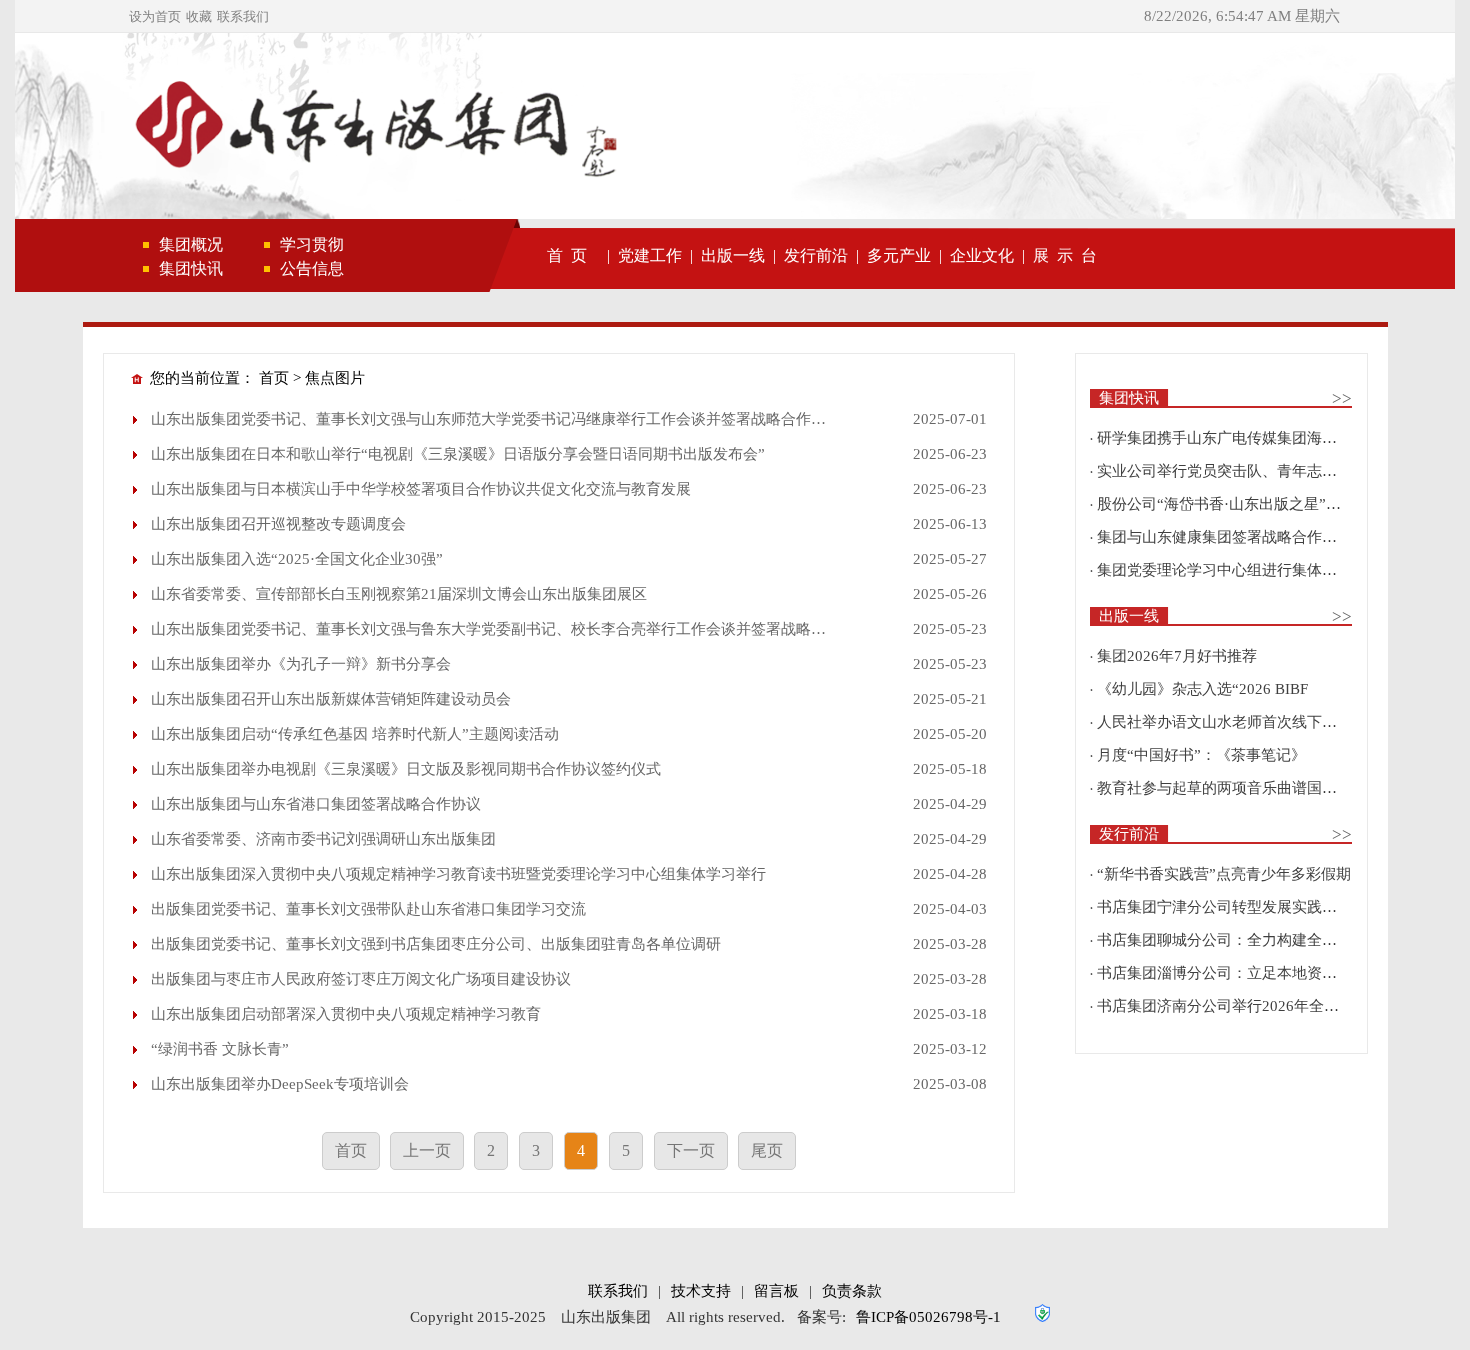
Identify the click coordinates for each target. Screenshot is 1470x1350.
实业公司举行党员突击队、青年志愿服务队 (1239, 471)
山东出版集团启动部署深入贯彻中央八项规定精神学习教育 (346, 1014)
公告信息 (312, 268)
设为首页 (155, 16)
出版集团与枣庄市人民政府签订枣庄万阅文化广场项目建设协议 (361, 979)
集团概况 (191, 244)
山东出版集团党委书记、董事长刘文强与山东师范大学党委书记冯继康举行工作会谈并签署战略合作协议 (496, 419)
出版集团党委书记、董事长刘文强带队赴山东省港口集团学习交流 (368, 909)
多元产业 (899, 255)
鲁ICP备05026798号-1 (928, 1317)
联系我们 (243, 16)
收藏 (199, 16)
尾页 (767, 1150)
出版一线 (733, 255)
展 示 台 (1065, 255)
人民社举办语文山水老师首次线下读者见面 (1239, 722)
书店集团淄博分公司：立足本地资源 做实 (1234, 973)
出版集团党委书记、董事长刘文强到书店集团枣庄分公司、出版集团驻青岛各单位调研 (436, 944)
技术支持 (701, 1291)
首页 (274, 378)
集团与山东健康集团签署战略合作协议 (1224, 537)
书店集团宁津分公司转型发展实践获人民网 (1239, 907)
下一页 (691, 1150)
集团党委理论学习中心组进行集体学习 (1224, 570)
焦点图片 (335, 378)
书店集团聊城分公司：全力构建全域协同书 (1239, 940)
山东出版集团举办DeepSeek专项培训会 (280, 1084)
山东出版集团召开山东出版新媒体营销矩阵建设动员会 (331, 699)
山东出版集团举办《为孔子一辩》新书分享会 (301, 664)
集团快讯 (191, 268)
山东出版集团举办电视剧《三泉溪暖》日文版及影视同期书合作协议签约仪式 (406, 769)
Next (1410, 135)
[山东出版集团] (373, 128)
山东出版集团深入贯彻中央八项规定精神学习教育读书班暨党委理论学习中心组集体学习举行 (458, 874)
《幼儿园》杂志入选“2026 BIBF (1202, 689)
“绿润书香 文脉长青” (220, 1049)
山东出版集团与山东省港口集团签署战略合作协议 (316, 804)
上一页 (427, 1150)
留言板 (776, 1291)
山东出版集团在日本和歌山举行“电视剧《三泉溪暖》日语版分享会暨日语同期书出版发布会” (458, 454)
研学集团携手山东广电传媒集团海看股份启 (1239, 438)
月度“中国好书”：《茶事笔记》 (1201, 755)
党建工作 (650, 255)
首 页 (567, 255)
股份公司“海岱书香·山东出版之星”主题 (1226, 504)
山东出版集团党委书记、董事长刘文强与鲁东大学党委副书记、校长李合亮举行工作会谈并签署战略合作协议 (511, 629)
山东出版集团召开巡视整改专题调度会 (278, 524)
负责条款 (852, 1291)
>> (1342, 398)
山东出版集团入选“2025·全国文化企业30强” (297, 559)
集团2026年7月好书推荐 (1177, 656)
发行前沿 (816, 255)
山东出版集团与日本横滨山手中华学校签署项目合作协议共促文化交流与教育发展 (421, 489)
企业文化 (982, 255)
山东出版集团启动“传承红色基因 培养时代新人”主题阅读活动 (355, 734)
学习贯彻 (312, 244)
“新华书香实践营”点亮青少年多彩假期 (1224, 874)
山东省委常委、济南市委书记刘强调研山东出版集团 (323, 839)
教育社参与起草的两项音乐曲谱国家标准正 (1239, 788)
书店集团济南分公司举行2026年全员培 (1225, 1006)
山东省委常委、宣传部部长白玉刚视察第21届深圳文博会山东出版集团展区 (399, 594)
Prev (60, 135)
